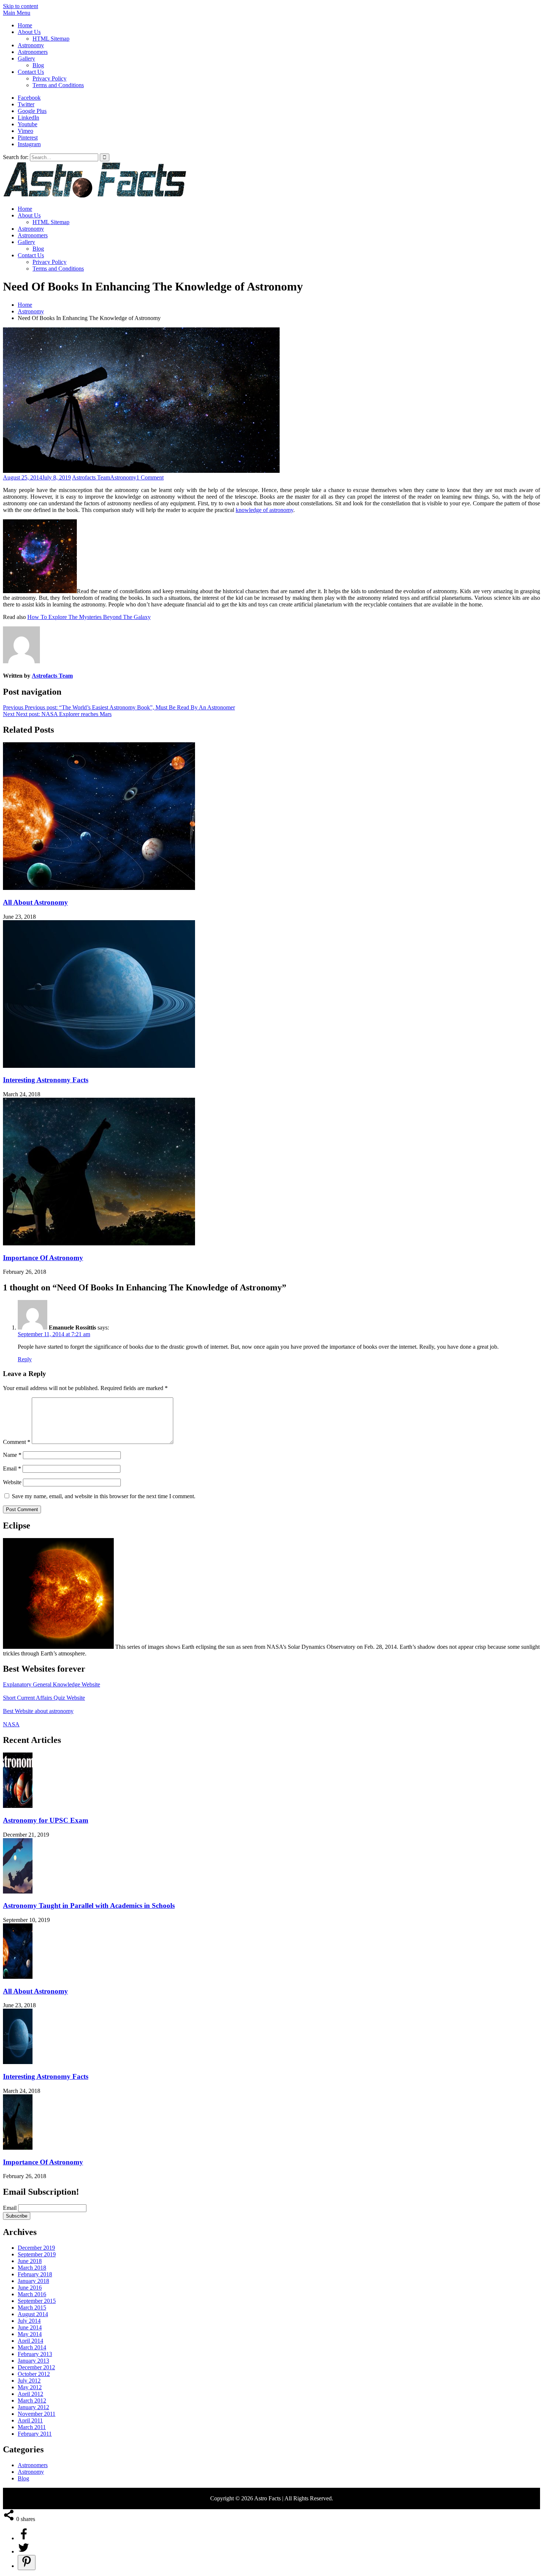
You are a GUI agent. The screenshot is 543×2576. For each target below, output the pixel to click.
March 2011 (32, 2427)
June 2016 (30, 2288)
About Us (29, 32)
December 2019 (36, 2248)
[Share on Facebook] (24, 2538)
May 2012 (30, 2387)
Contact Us (31, 72)
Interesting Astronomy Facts (46, 1080)
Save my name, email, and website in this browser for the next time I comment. (104, 1496)
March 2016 (32, 2294)
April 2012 (30, 2394)
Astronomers (33, 52)
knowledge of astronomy (264, 510)
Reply (25, 1359)
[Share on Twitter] (24, 2551)
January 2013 (33, 2361)
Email (12, 1468)
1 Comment (150, 477)
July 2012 (29, 2381)
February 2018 (35, 2274)
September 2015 (37, 2301)
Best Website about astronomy (38, 1711)
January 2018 (33, 2281)
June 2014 (30, 2327)
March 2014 (32, 2347)
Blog (38, 65)
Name (12, 1455)
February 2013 (35, 2354)
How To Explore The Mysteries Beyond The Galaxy (89, 617)
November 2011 (37, 2414)
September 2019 (37, 2254)
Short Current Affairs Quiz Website (44, 1698)
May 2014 (30, 2334)
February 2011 (35, 2434)
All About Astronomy (35, 902)
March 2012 (32, 2400)
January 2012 (33, 2407)
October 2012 (34, 2374)
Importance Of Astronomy (43, 1258)
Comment (17, 1442)
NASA (11, 1724)
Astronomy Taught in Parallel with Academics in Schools (89, 1906)
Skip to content (21, 6)
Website (12, 1482)
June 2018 (30, 2261)
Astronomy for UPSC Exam (46, 1820)
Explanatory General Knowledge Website (52, 1684)
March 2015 (32, 2307)
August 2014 (33, 2314)
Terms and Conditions (58, 85)
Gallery (26, 59)
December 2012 (36, 2367)
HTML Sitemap (51, 39)
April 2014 (30, 2341)
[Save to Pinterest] (27, 2563)
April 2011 (30, 2420)
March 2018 (32, 2268)
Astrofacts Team (91, 477)
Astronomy (31, 45)
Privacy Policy (49, 78)
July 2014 (29, 2321)
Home (25, 25)
